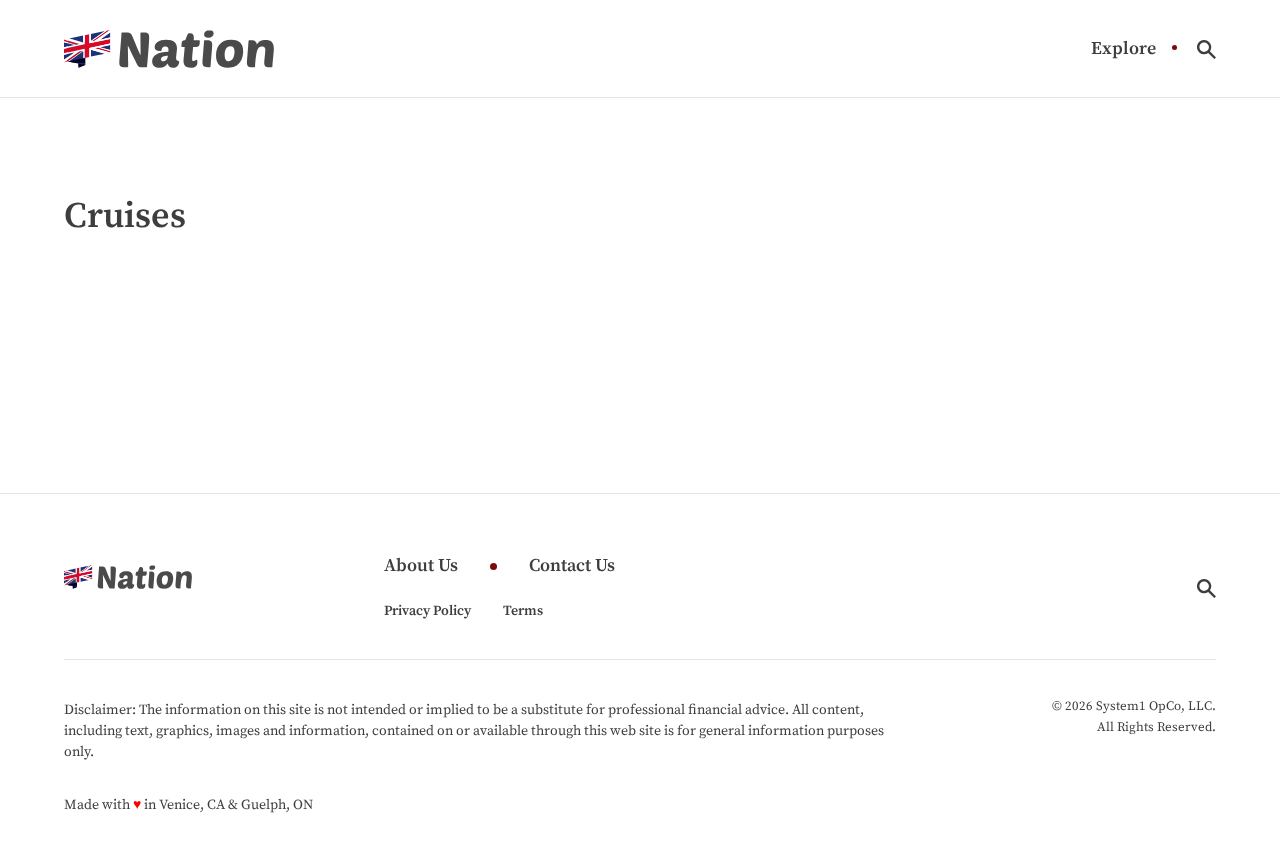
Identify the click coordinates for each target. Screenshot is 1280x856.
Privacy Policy (427, 611)
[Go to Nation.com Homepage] (169, 49)
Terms (523, 611)
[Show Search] (1206, 49)
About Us (421, 566)
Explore (1123, 49)
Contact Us (572, 566)
